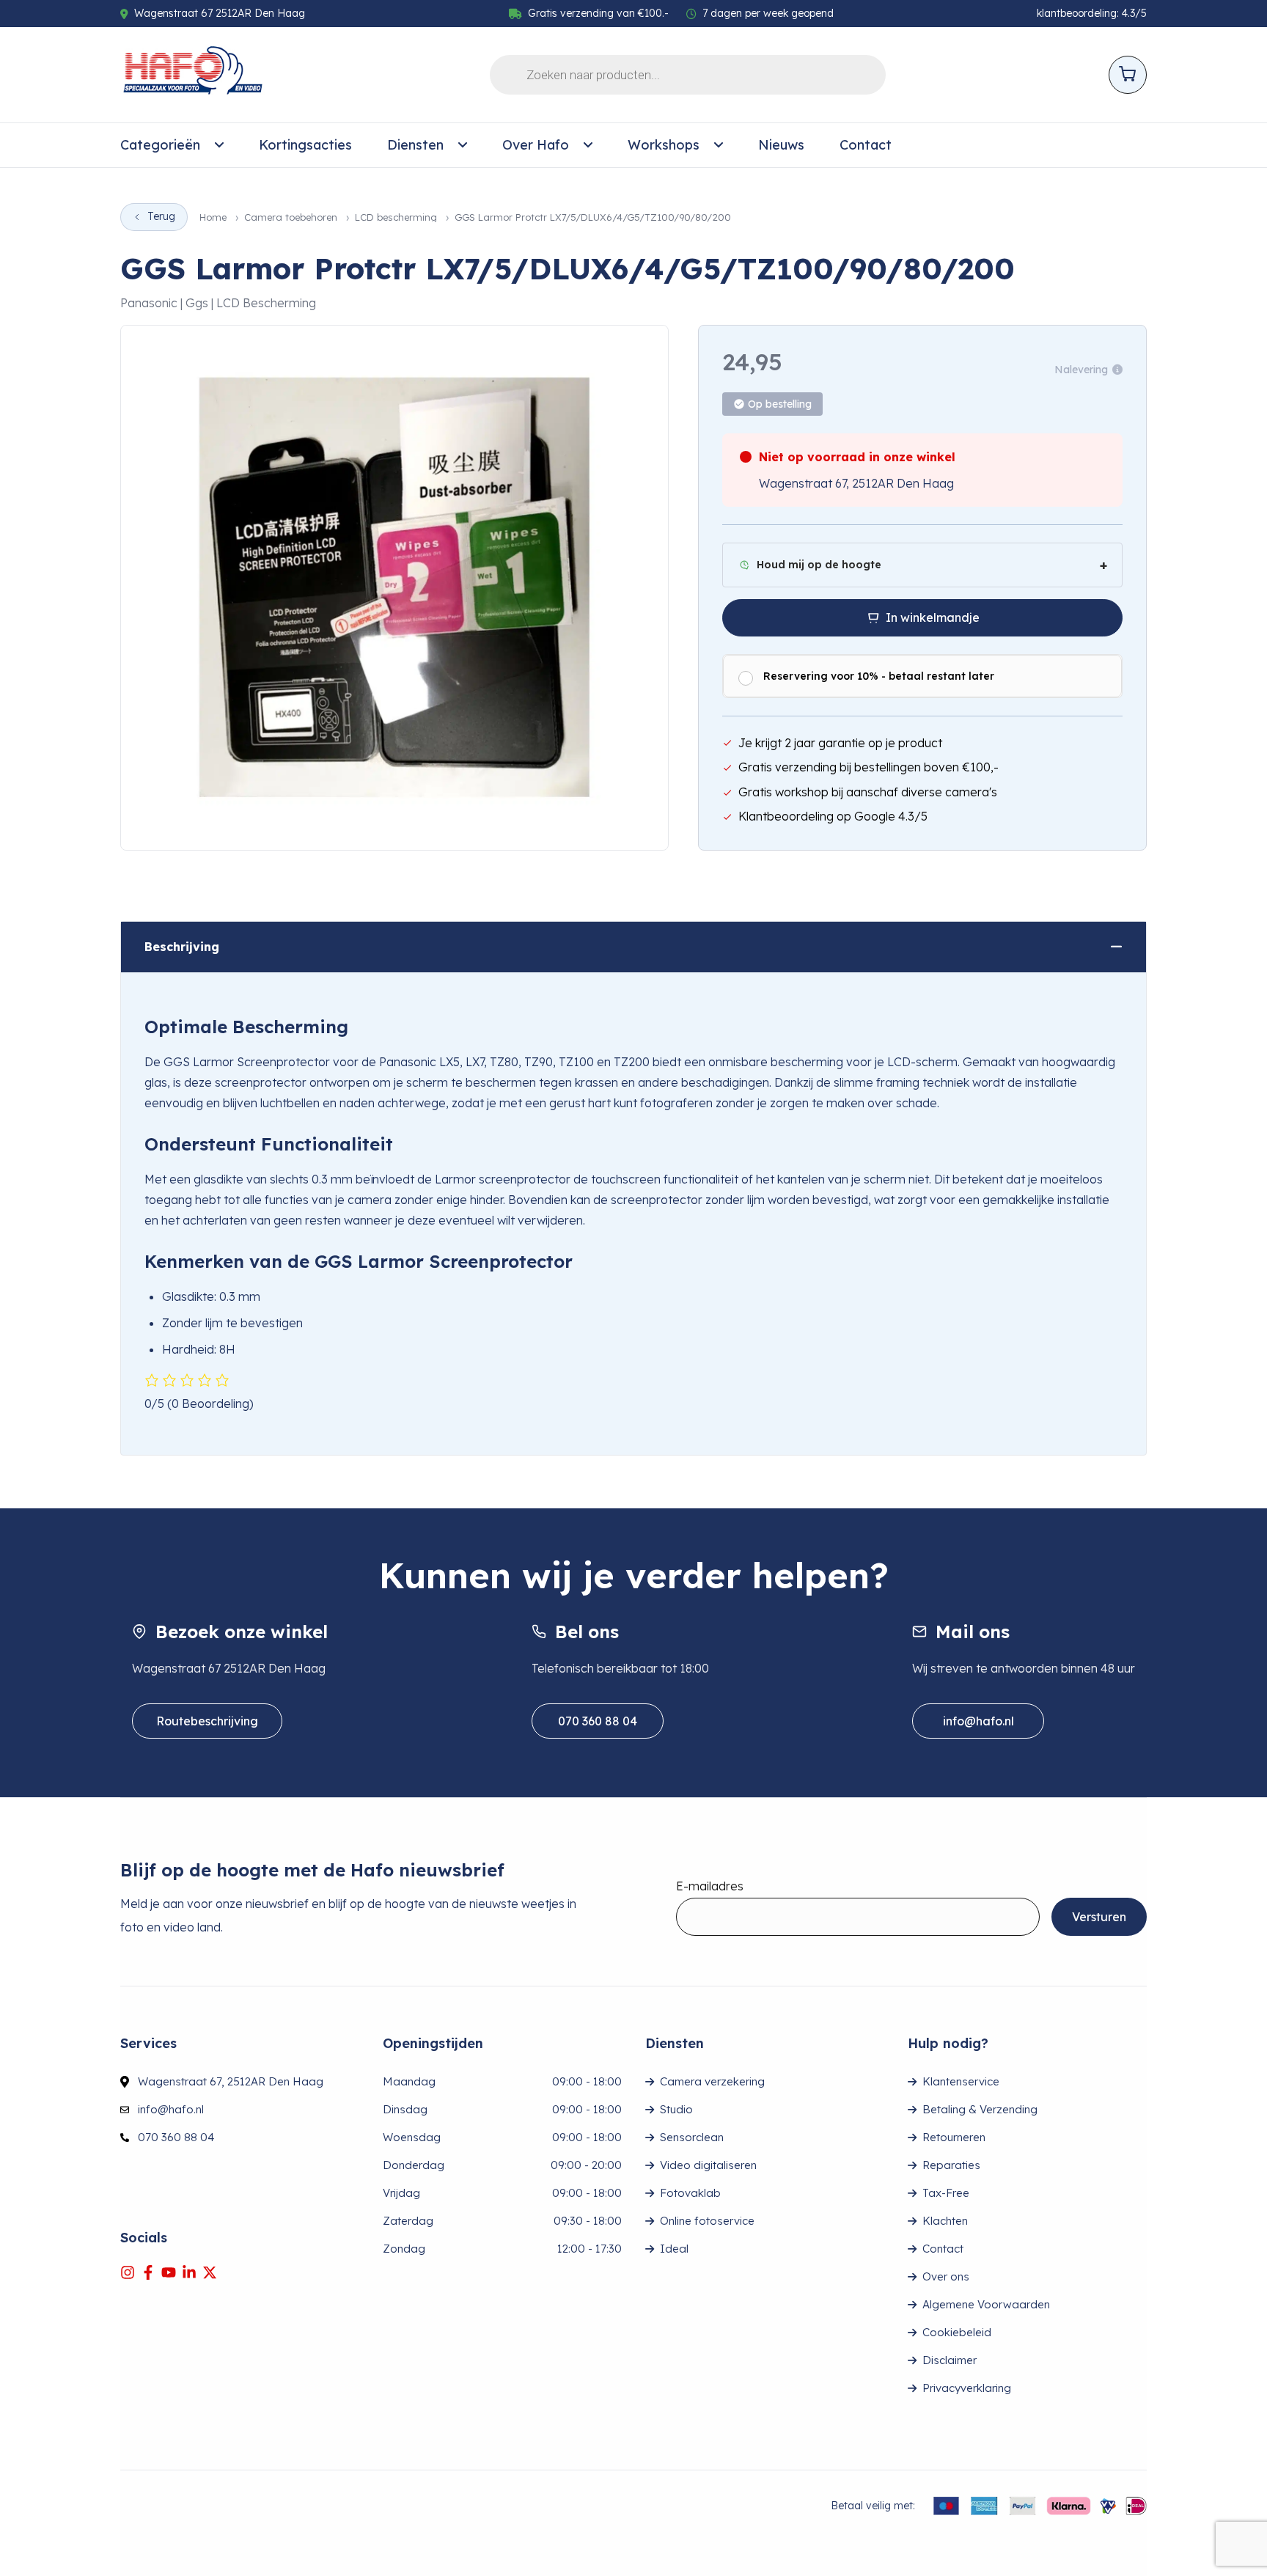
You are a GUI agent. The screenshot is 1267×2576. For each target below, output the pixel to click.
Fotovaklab (690, 2193)
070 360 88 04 (598, 1721)
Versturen (1099, 1917)
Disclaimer (950, 2360)
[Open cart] (1128, 75)
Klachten (945, 2221)
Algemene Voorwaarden (986, 2304)
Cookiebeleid (957, 2332)
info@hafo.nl (978, 1721)
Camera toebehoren (291, 217)
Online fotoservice (707, 2221)
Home (213, 217)
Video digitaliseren (708, 2165)
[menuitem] (172, 145)
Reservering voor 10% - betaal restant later (879, 676)
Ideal (674, 2249)
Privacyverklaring (967, 2388)
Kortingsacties (305, 145)
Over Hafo (536, 145)
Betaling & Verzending (980, 2109)
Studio (676, 2109)
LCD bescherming (396, 217)
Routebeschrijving (207, 1721)
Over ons (946, 2276)
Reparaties (951, 2165)
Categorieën (160, 145)
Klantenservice (961, 2081)
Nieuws (781, 145)
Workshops (664, 145)
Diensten (415, 145)
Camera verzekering (712, 2081)
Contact (866, 145)
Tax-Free (946, 2193)
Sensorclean (692, 2137)
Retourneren (954, 2137)
